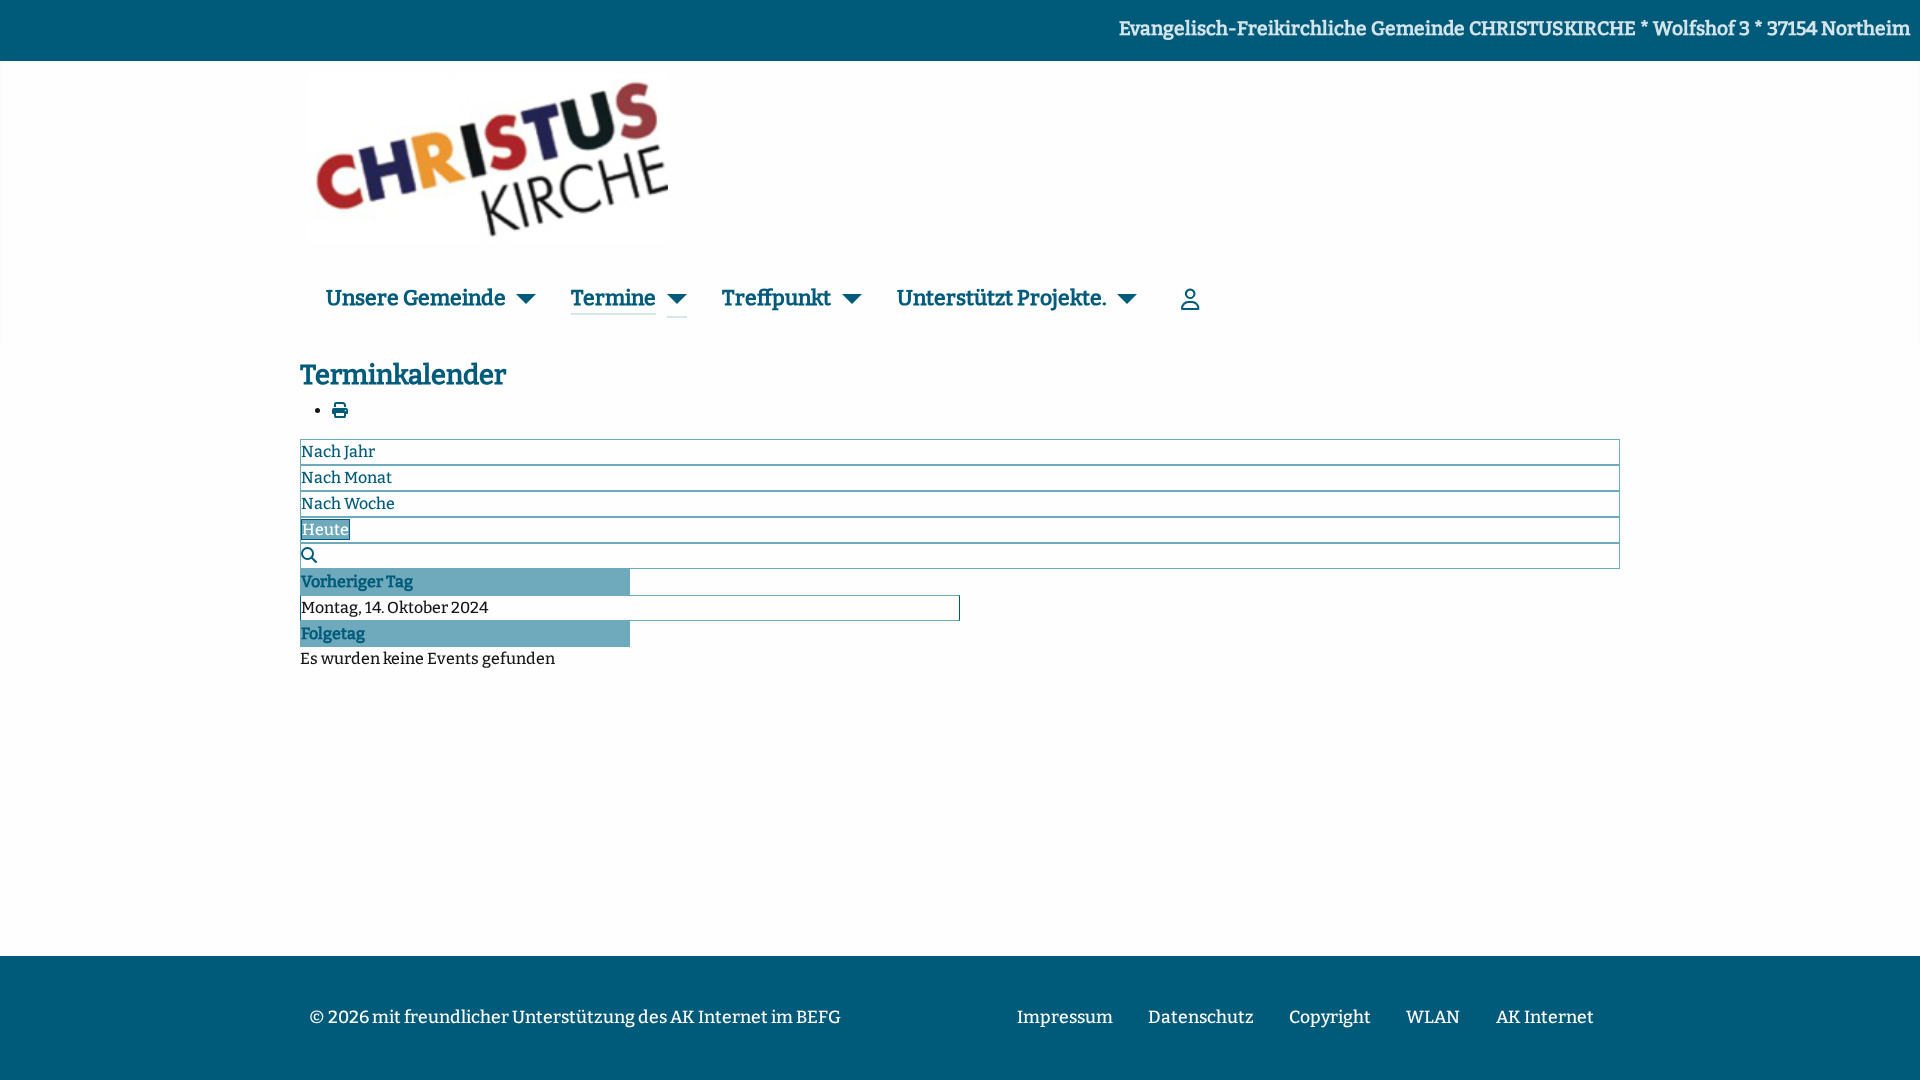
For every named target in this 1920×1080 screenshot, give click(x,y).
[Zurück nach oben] (1885, 1043)
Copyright (1330, 1017)
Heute (325, 529)
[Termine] (671, 299)
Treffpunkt (776, 298)
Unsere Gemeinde (416, 298)
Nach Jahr (338, 451)
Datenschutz (1201, 1017)
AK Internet (1545, 1017)
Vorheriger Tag (357, 581)
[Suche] (309, 555)
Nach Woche (348, 503)
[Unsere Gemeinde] (521, 299)
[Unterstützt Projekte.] (1122, 299)
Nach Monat (346, 477)
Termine (613, 298)
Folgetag (333, 633)
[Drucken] (340, 410)
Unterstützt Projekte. (1002, 298)
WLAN (1433, 1017)
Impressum (1065, 1017)
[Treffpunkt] (846, 299)
